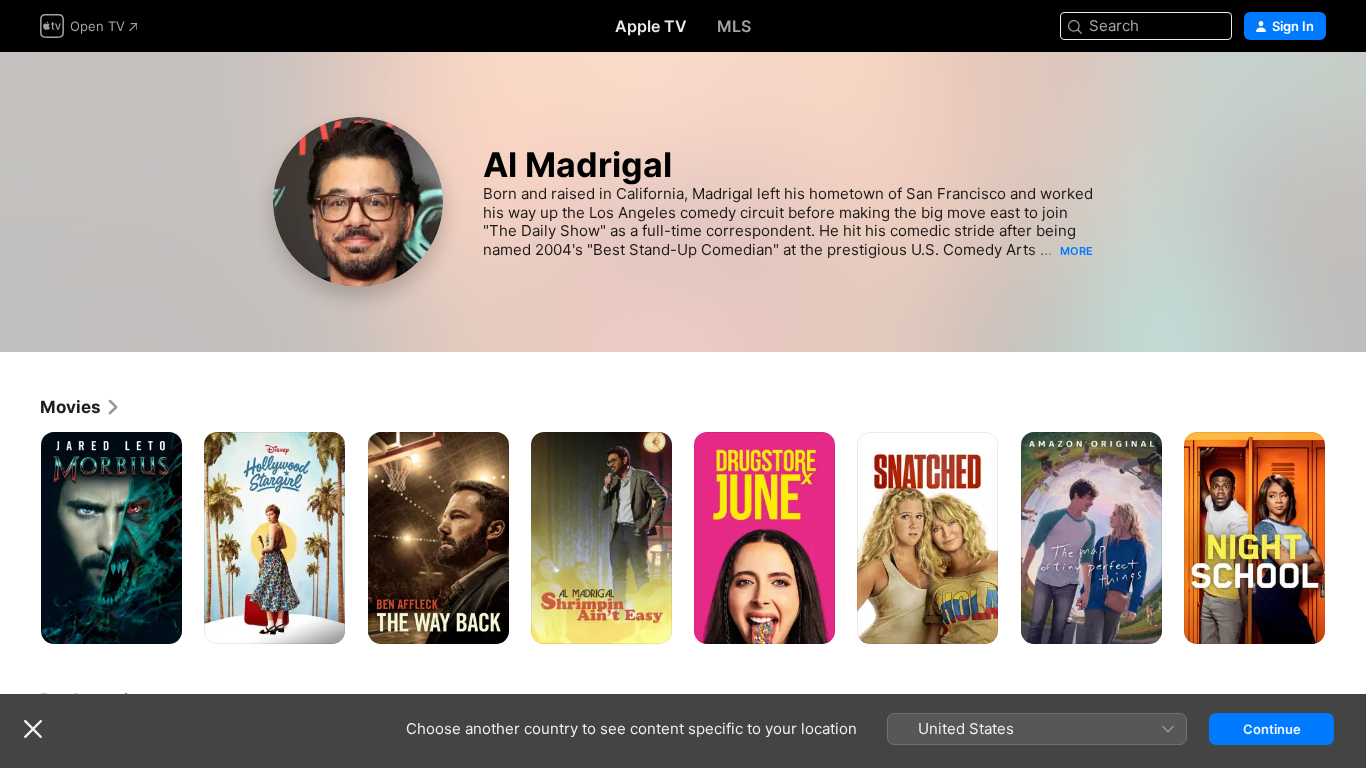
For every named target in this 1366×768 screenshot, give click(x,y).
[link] (80, 407)
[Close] (33, 729)
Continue (1272, 729)
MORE (1076, 251)
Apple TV (651, 26)
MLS (734, 26)
